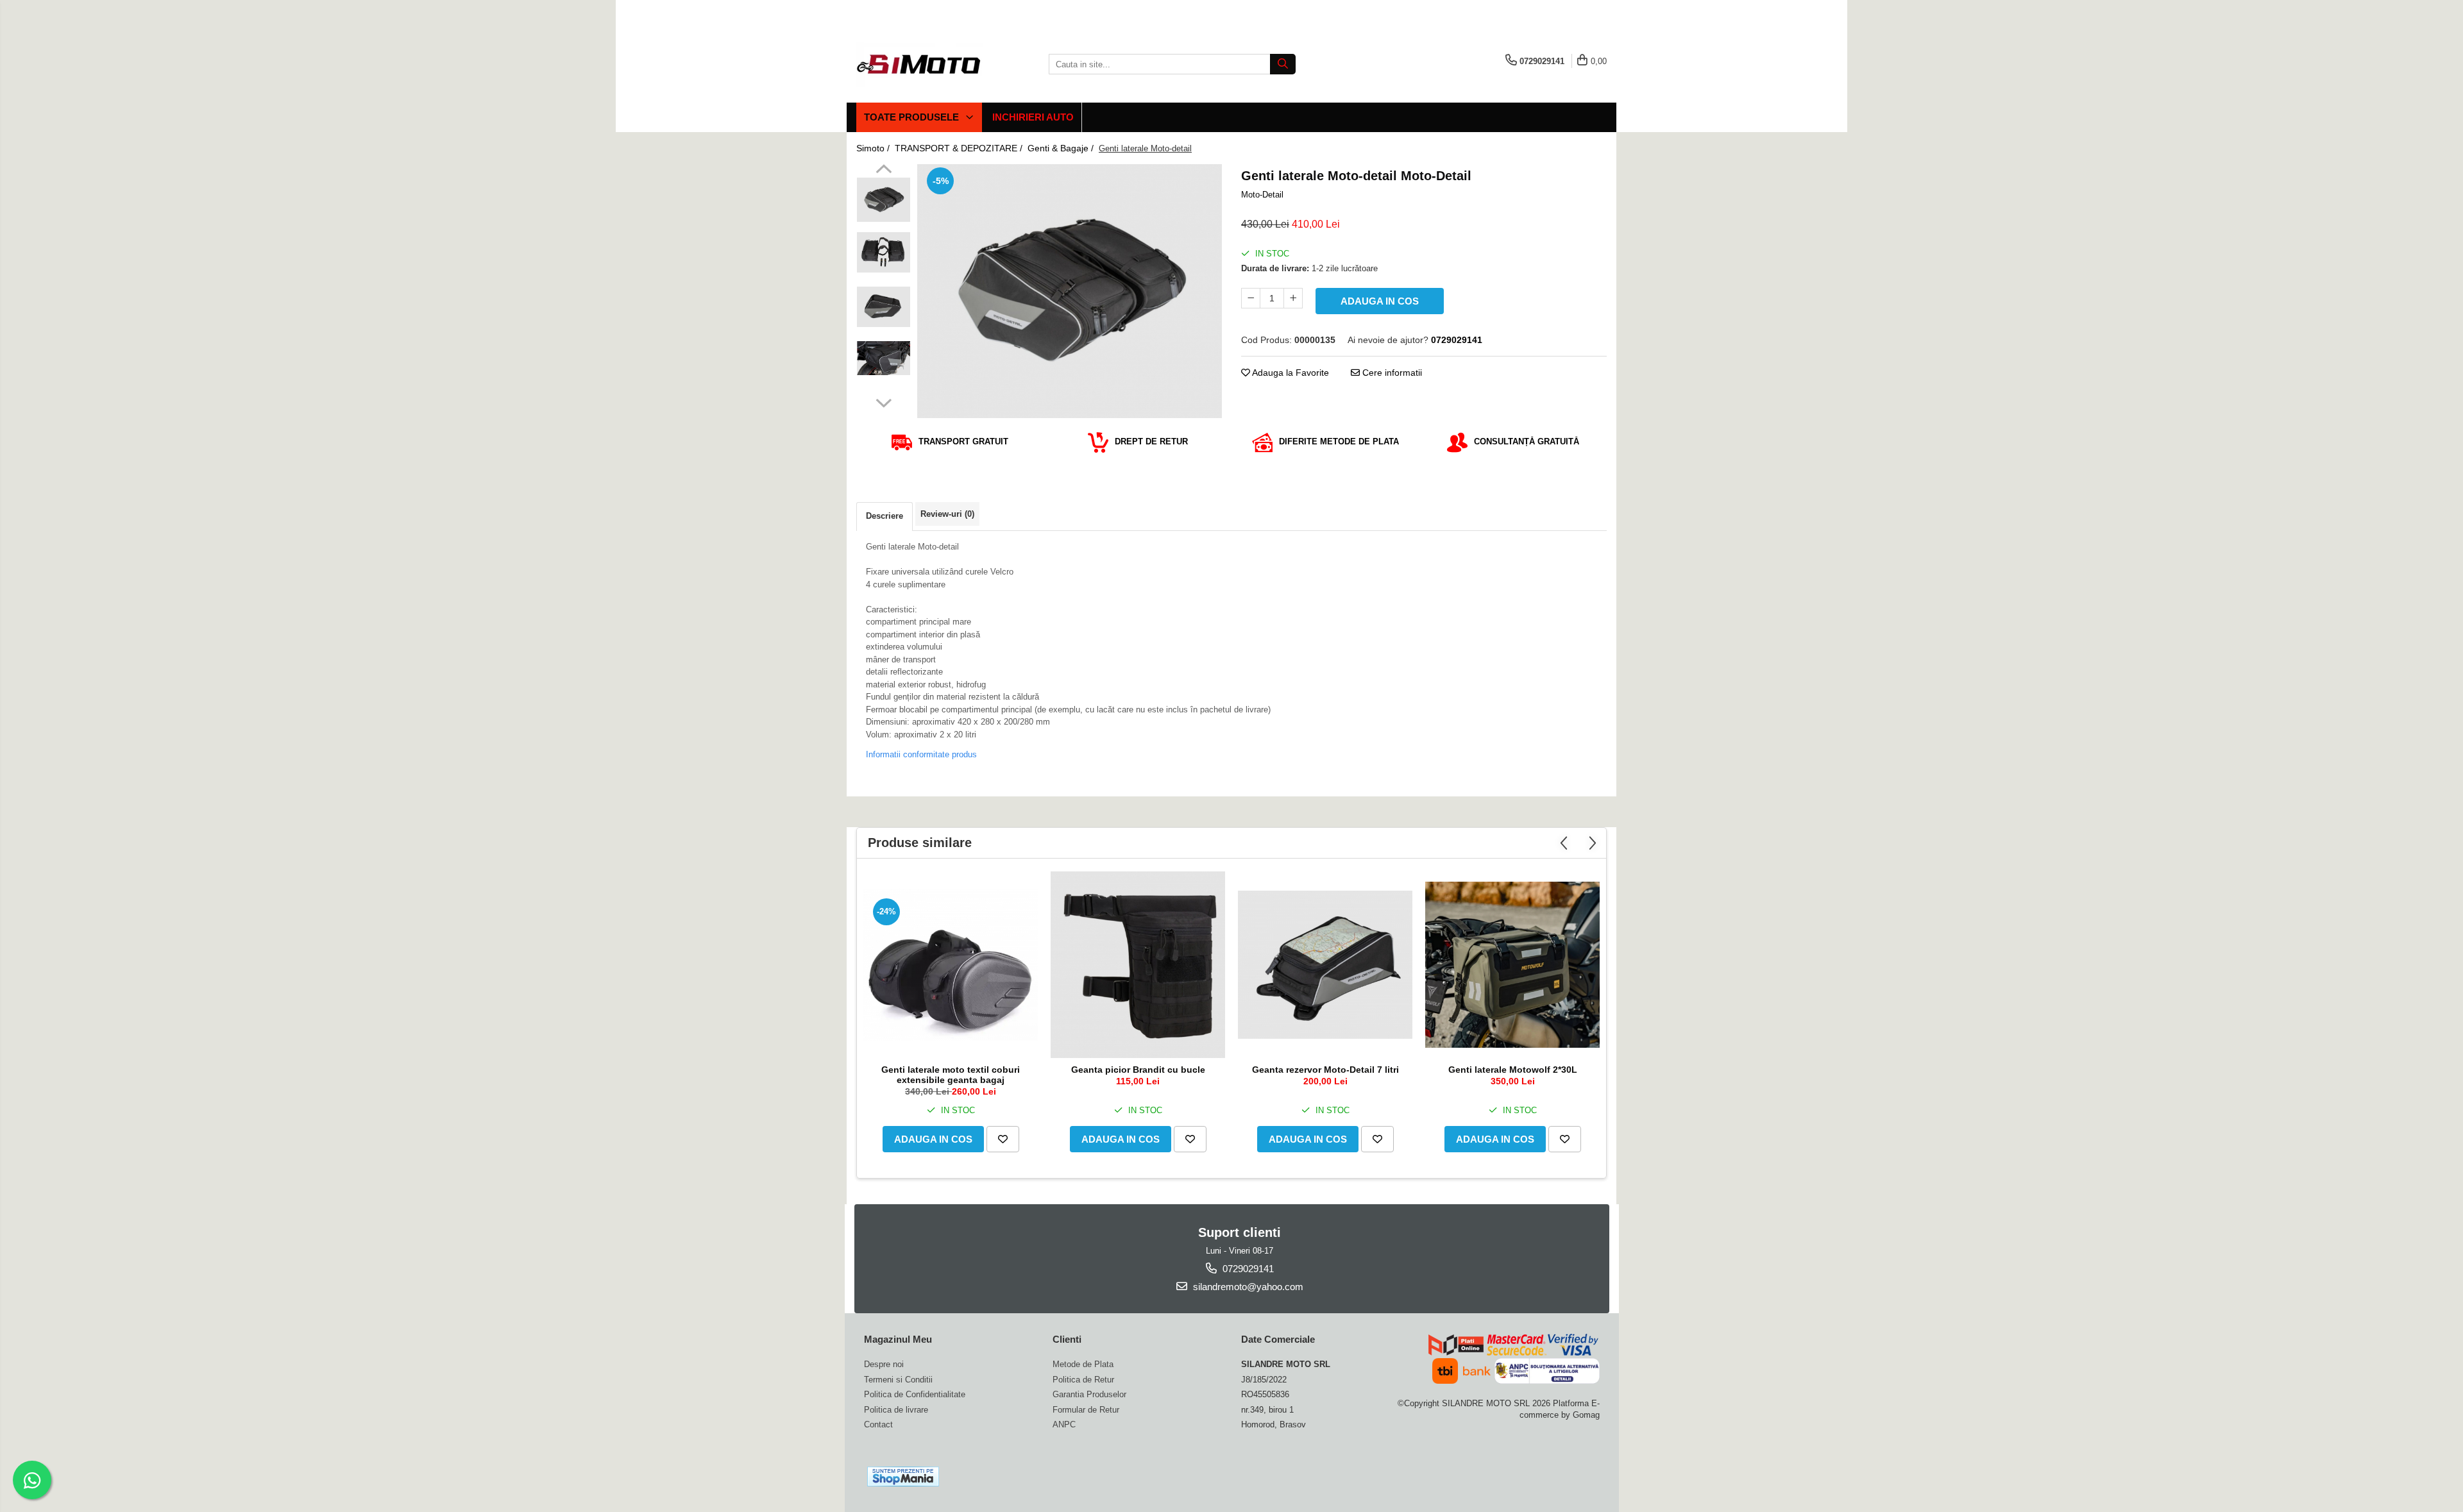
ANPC (1064, 1424)
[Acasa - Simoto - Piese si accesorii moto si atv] (920, 64)
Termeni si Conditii (898, 1380)
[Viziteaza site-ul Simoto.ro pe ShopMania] (903, 1476)
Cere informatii (1391, 373)
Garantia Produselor (1089, 1394)
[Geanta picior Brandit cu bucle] (1138, 965)
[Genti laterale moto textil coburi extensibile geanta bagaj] (951, 965)
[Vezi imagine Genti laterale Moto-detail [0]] (884, 200)
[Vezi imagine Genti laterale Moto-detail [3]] (884, 358)
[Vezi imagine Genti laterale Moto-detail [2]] (884, 307)
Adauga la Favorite (1290, 373)
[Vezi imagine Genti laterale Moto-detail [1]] (884, 252)
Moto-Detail (1262, 195)
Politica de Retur (1083, 1380)
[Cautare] (1283, 64)
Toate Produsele (913, 117)
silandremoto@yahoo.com (1247, 1287)
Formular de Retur (1086, 1410)
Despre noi (884, 1364)
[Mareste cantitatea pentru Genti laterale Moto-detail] (1293, 298)
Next (884, 401)
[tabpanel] (1070, 291)
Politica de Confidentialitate (915, 1394)
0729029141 (1247, 1269)
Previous (884, 171)
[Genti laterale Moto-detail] (1070, 291)
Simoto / (874, 148)
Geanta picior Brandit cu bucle (1138, 1070)
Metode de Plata (1083, 1364)
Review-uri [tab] (947, 514)
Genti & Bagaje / (1062, 148)
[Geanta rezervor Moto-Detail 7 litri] (1325, 965)
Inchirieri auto (1033, 117)
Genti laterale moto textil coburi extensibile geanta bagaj (951, 1075)
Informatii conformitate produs (921, 754)
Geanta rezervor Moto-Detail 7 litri (1325, 1070)
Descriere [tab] (884, 516)
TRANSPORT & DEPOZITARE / (960, 148)
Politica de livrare (896, 1410)
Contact (878, 1424)
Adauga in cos (1380, 301)
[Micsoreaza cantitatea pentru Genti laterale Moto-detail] (1251, 298)
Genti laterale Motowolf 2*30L (1513, 1070)
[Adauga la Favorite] (1003, 1139)
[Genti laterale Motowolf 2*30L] (1512, 965)
